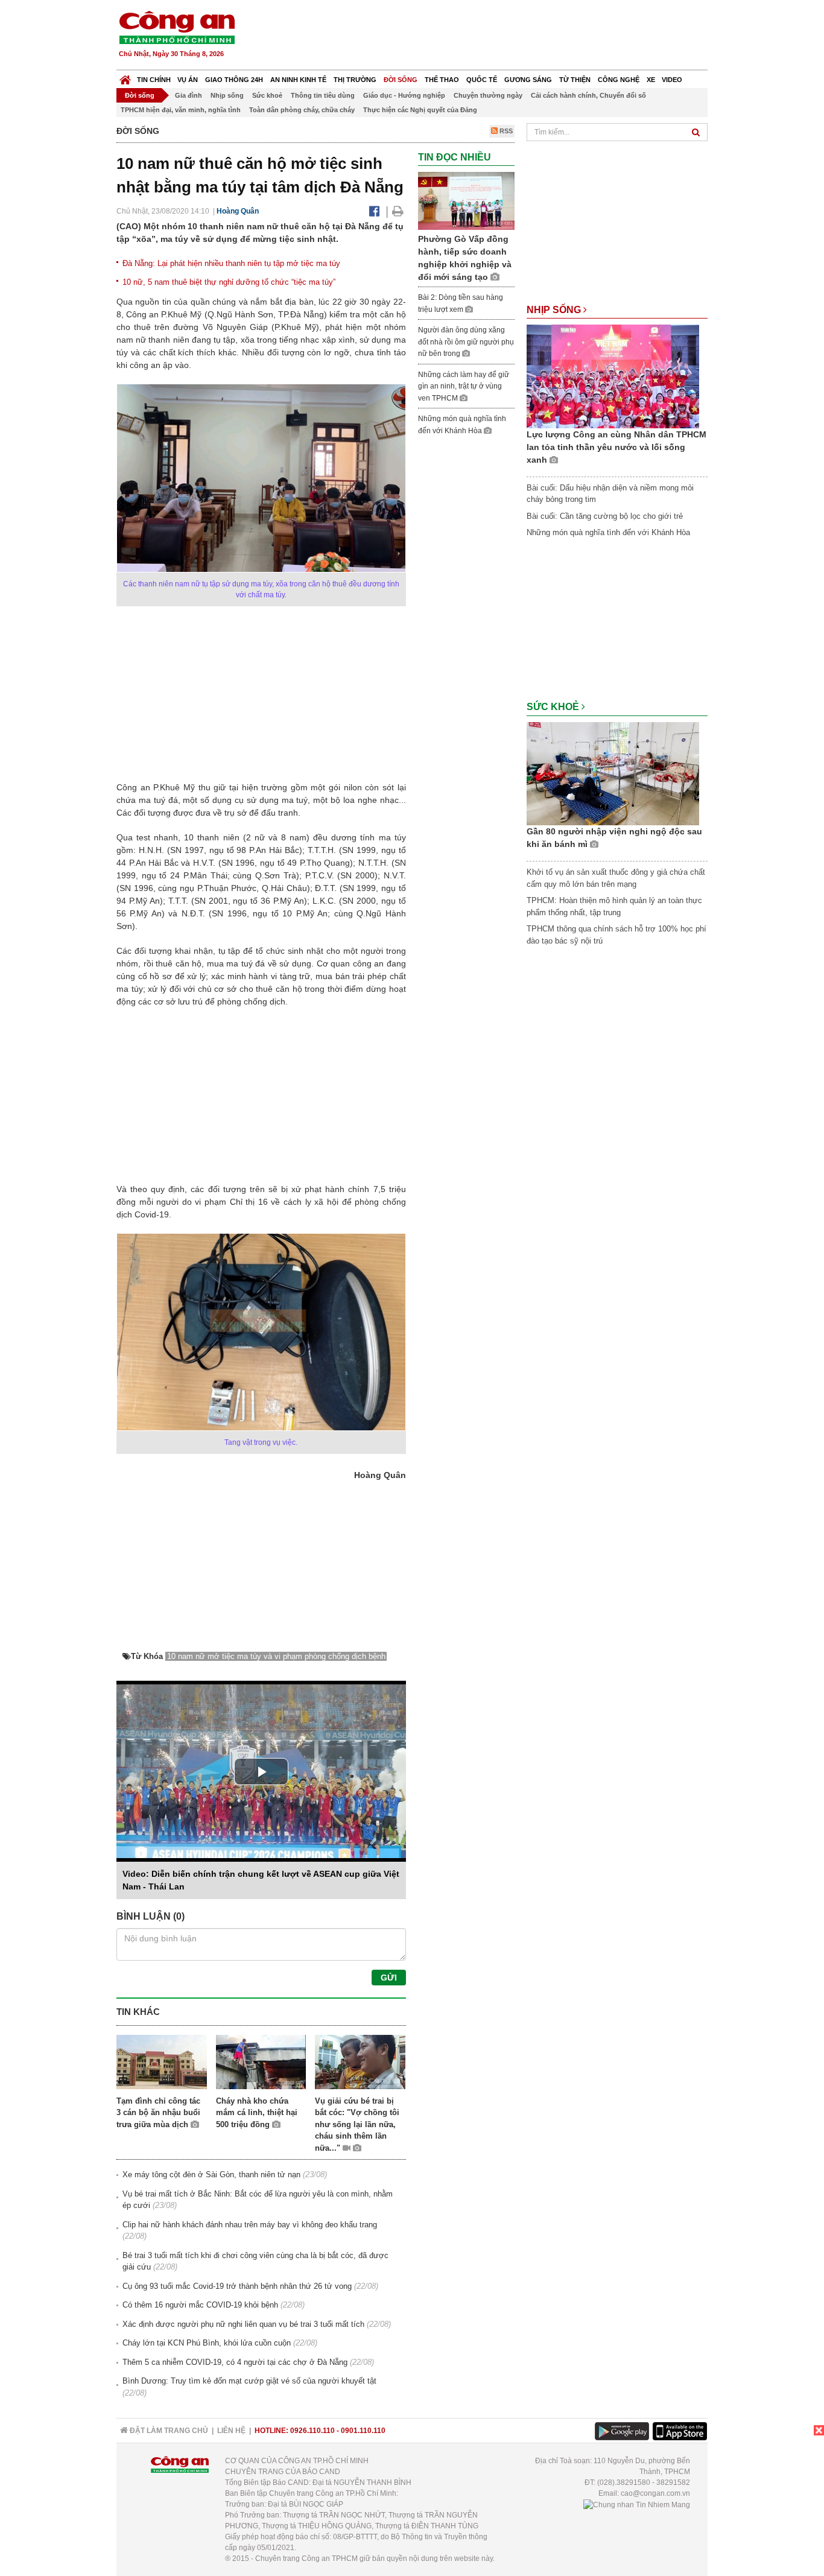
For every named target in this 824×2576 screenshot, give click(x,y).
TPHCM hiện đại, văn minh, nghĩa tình (181, 110)
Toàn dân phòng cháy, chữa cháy (302, 110)
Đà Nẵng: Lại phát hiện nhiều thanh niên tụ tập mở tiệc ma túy (231, 263)
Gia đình (189, 95)
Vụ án (188, 80)
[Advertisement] (489, 36)
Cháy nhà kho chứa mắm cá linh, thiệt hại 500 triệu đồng (257, 2113)
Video (672, 80)
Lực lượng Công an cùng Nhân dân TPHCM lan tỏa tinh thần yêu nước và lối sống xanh (616, 447)
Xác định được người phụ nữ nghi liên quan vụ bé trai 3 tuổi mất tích (243, 2324)
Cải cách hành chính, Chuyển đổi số (588, 95)
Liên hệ (231, 2431)
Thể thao (442, 80)
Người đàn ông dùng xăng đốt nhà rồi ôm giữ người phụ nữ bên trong (466, 342)
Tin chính (154, 80)
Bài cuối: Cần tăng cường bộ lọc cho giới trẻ (605, 516)
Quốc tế (482, 80)
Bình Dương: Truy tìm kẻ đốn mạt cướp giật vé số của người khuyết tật (249, 2381)
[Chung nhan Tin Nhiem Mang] (637, 2504)
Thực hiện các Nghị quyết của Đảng (420, 110)
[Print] (398, 211)
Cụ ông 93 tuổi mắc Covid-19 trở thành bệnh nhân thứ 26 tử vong (237, 2286)
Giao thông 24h (234, 80)
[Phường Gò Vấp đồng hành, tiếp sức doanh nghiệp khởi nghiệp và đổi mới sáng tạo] (466, 201)
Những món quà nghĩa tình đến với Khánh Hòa (608, 532)
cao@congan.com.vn (655, 2493)
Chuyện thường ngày (488, 95)
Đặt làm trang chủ (168, 2431)
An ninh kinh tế (298, 80)
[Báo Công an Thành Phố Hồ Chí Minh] (125, 77)
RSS (505, 131)
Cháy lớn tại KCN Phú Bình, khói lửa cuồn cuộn (207, 2343)
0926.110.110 (312, 2431)
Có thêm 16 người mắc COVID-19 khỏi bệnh (200, 2305)
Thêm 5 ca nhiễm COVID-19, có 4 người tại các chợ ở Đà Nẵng (235, 2362)
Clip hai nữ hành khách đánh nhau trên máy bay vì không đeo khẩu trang (250, 2225)
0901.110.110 (363, 2431)
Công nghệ (619, 80)
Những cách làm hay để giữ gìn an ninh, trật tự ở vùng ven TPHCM (464, 386)
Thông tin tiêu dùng (323, 95)
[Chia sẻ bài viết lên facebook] (374, 211)
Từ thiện (575, 80)
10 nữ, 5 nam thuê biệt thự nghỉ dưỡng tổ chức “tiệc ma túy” (229, 282)
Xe (651, 80)
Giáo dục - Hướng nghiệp (404, 95)
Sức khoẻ (267, 95)
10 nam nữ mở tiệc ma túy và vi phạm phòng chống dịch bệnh (276, 1656)
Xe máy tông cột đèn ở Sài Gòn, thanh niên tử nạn (211, 2175)
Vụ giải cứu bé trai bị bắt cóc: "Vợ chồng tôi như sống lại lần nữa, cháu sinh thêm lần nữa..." (357, 2124)
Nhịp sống (227, 95)
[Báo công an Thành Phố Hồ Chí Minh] (177, 27)
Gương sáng (528, 80)
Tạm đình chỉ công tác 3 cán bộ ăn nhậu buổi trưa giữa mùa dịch (158, 2113)
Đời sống (401, 80)
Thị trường (355, 80)
